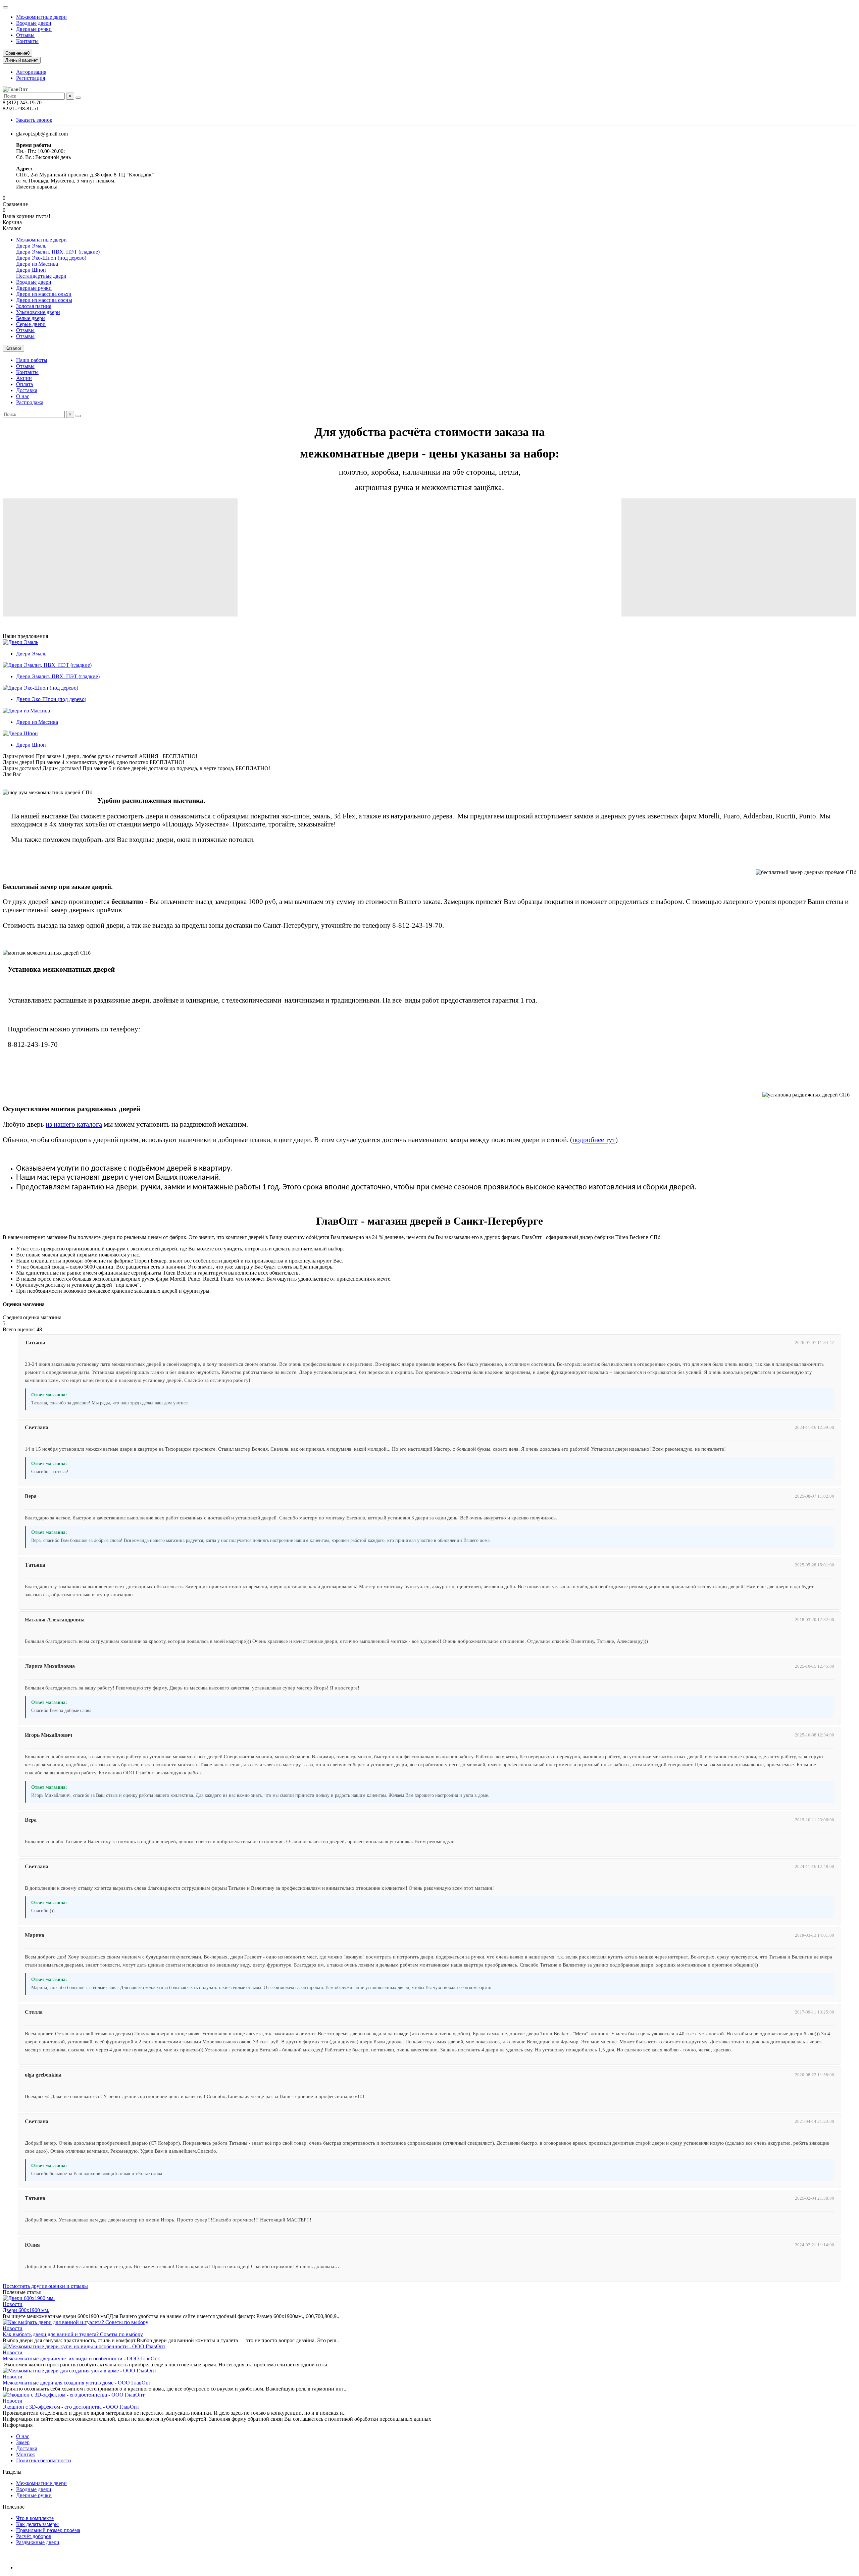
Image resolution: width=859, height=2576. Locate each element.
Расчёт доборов (34, 2536)
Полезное (14, 2507)
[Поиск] (78, 98)
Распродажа (30, 402)
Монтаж (26, 2454)
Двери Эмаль (31, 246)
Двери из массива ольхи (44, 294)
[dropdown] (5, 7)
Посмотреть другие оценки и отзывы (45, 2286)
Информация (18, 2425)
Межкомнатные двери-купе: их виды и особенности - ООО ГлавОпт (81, 2358)
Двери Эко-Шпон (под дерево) (51, 258)
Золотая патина (34, 306)
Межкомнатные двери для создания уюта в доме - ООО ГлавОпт (77, 2383)
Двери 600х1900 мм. (26, 2310)
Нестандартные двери (41, 276)
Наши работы (32, 360)
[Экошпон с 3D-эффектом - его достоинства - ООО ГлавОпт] (74, 2395)
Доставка (27, 390)
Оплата (24, 384)
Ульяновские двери (38, 312)
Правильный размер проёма (48, 2530)
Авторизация (31, 72)
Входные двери (34, 23)
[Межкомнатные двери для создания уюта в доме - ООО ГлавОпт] (80, 2371)
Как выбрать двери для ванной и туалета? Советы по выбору (73, 2334)
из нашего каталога (74, 1124)
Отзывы (25, 35)
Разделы (12, 2472)
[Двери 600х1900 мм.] (29, 2298)
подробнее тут (594, 1140)
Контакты (27, 41)
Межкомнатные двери (41, 17)
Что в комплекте (35, 2518)
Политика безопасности (44, 2460)
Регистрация (31, 78)
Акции (24, 378)
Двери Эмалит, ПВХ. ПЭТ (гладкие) (58, 252)
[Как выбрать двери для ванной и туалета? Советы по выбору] (75, 2322)
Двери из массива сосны (44, 300)
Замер (23, 2442)
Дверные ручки (34, 29)
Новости (13, 2304)
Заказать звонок (34, 120)
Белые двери (31, 318)
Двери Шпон (31, 270)
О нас (23, 396)
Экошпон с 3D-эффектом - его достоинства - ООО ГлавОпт (71, 2407)
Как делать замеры (37, 2524)
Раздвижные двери (38, 2542)
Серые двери (31, 324)
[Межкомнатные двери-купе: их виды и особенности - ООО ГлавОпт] (84, 2346)
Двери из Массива (37, 264)
